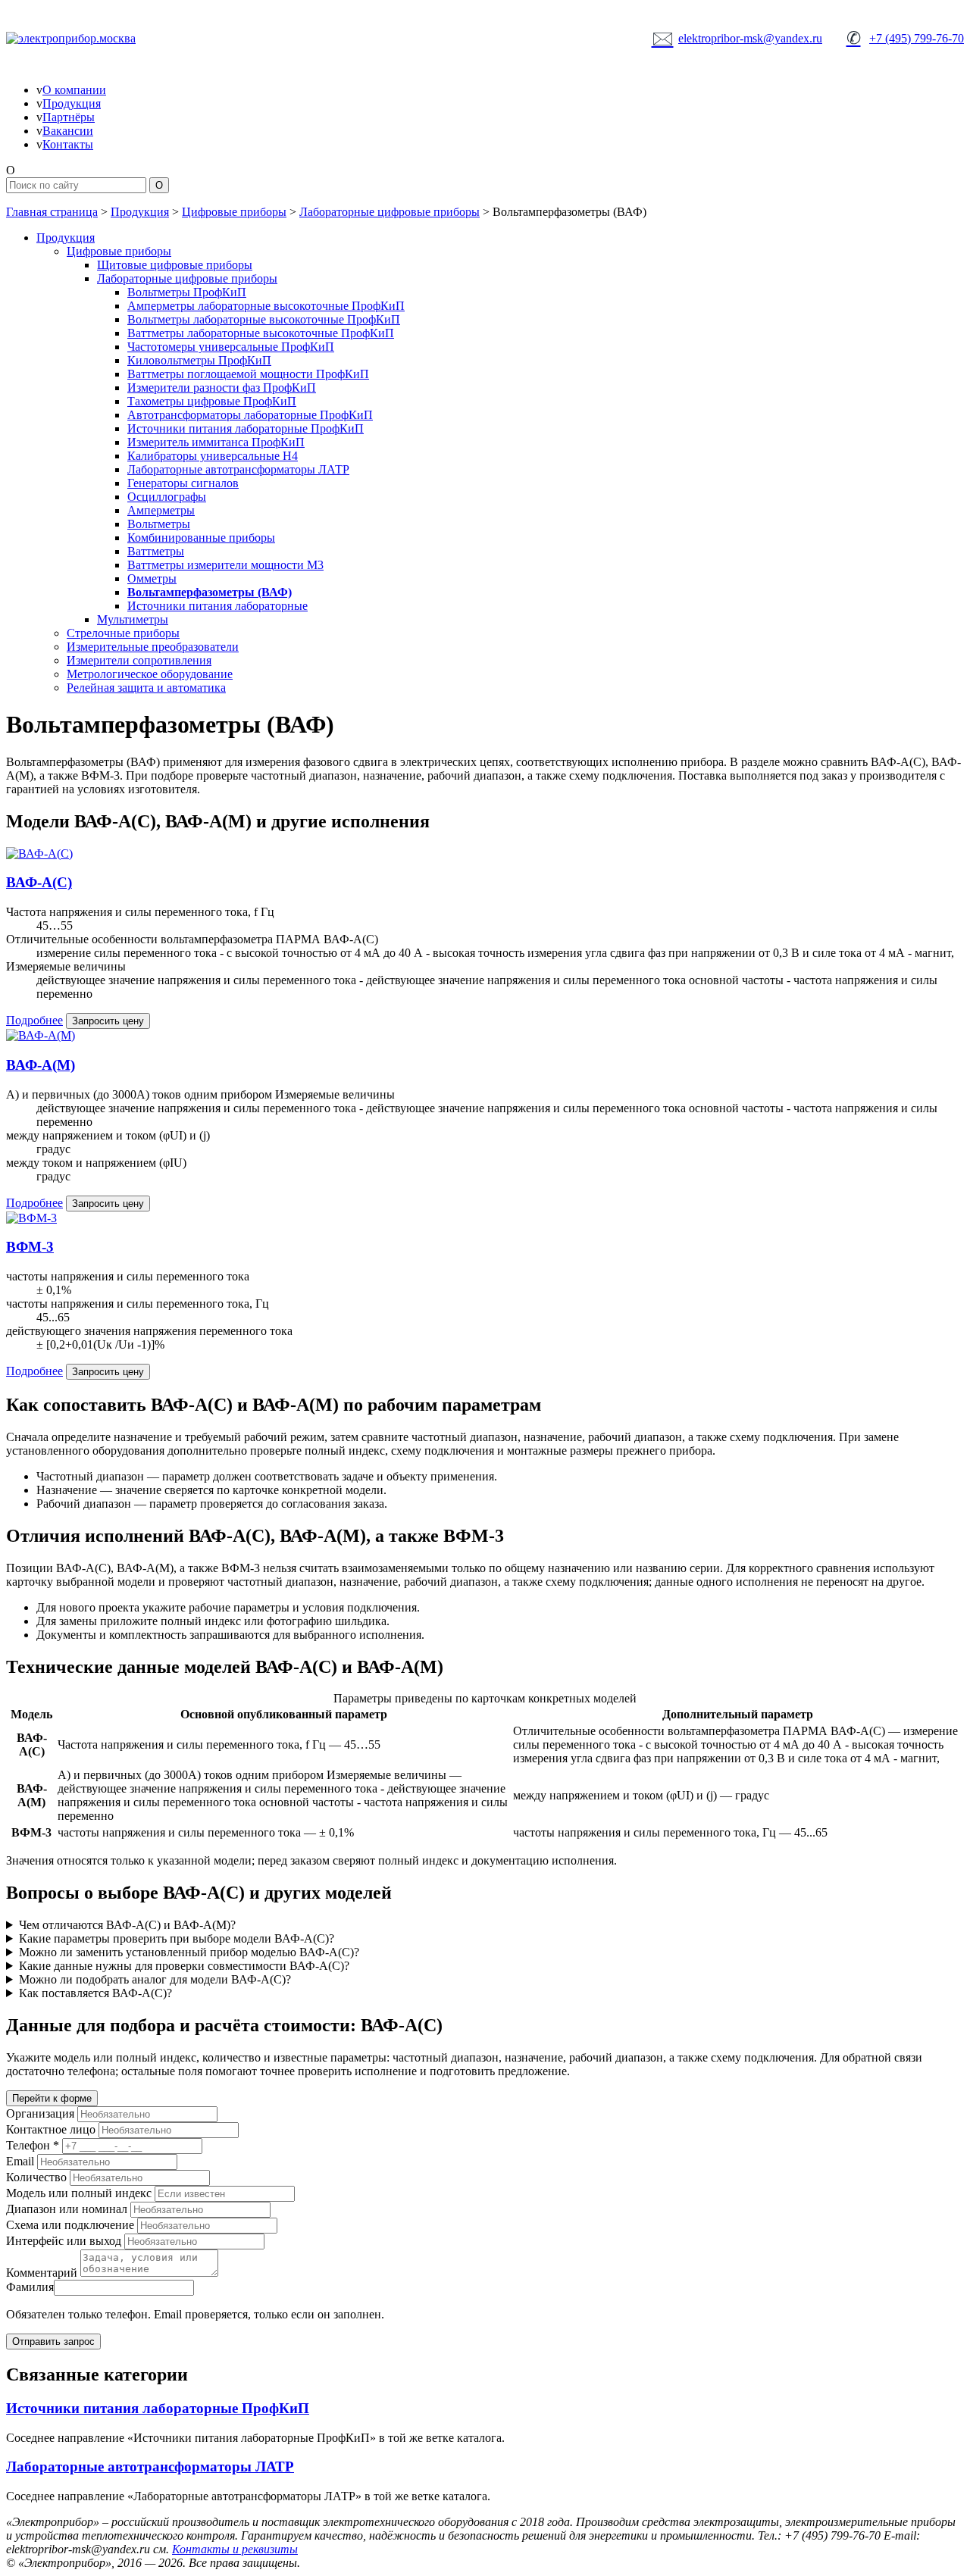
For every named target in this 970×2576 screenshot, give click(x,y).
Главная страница (52, 212)
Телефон (33, 2145)
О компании (74, 90)
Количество (36, 2177)
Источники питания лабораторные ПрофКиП (246, 428)
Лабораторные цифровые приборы (390, 212)
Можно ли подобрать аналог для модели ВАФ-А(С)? (155, 1979)
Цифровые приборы (234, 212)
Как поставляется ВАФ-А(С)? (95, 1993)
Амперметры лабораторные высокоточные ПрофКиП (266, 306)
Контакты (68, 144)
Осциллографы (167, 497)
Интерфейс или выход (64, 2241)
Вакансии (68, 131)
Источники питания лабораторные (217, 606)
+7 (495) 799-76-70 (905, 38)
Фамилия (30, 2287)
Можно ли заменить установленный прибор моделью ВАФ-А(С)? (189, 1952)
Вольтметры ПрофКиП (187, 292)
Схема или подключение (70, 2225)
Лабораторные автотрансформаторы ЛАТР (238, 469)
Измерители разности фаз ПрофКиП (222, 388)
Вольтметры (159, 524)
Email (20, 2161)
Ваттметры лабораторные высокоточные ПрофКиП (261, 333)
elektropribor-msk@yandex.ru (737, 38)
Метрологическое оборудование (150, 674)
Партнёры (69, 117)
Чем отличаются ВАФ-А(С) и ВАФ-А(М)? (127, 1925)
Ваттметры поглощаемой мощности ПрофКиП (248, 374)
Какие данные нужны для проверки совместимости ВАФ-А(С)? (184, 1966)
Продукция (72, 103)
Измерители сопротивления (139, 660)
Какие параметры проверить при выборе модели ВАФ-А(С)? (177, 1938)
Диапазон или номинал (67, 2209)
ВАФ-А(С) (39, 882)
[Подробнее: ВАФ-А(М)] (41, 1035)
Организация (40, 2113)
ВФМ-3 (30, 1247)
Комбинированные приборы (201, 538)
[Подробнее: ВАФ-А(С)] (39, 853)
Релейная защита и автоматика (146, 688)
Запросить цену (108, 1021)
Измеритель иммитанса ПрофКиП (216, 442)
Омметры (152, 578)
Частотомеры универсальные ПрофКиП (231, 347)
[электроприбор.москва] (127, 39)
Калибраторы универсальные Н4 (213, 456)
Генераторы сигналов (183, 483)
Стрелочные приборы (123, 633)
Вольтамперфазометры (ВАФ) (210, 592)
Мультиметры (133, 619)
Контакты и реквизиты (235, 2549)
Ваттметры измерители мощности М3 (225, 565)
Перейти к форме (52, 2098)
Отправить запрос (53, 2342)
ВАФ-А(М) (41, 1065)
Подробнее (34, 1020)
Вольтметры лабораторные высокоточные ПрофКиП (264, 319)
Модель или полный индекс (79, 2193)
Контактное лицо (51, 2129)
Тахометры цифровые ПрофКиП (212, 401)
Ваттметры (156, 551)
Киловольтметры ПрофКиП (199, 360)
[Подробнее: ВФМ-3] (31, 1218)
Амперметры (161, 510)
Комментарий (42, 2273)
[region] (485, 1767)
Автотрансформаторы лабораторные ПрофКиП (250, 415)
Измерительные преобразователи (153, 647)
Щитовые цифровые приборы (175, 265)
